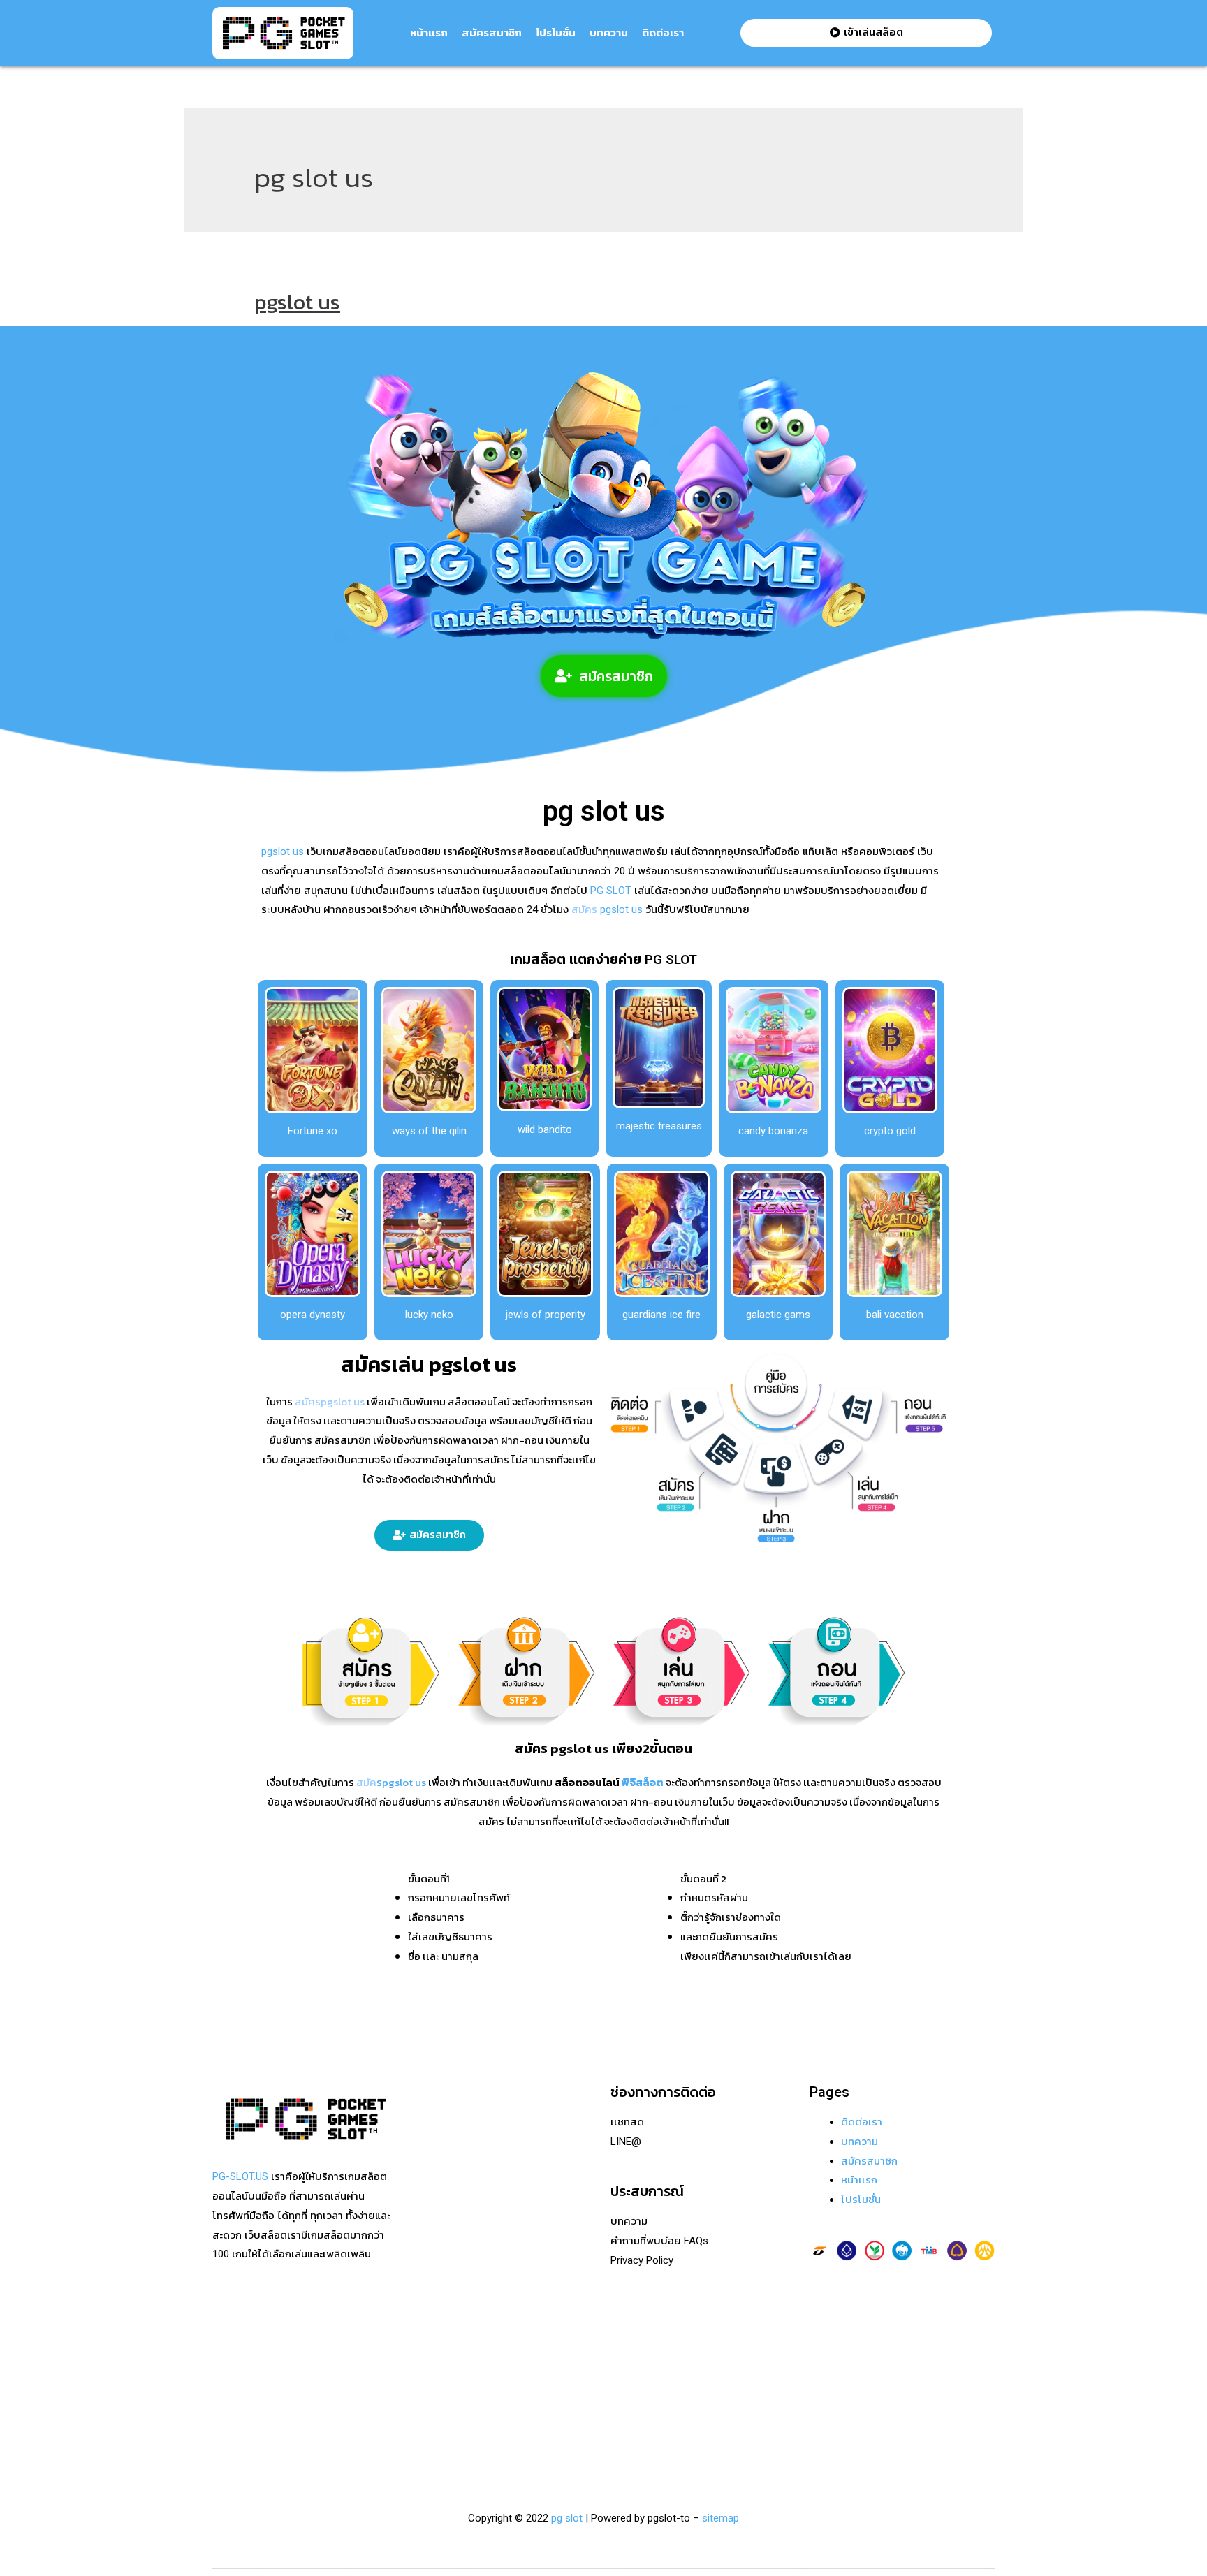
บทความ (609, 33)
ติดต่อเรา (663, 33)
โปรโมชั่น (556, 33)
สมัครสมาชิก (492, 33)
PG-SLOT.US (240, 2176)
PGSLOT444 (439, 2375)
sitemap (720, 2518)
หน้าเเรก (429, 33)
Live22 (426, 2219)
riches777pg (439, 2142)
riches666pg (439, 2161)
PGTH (425, 2414)
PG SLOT (609, 891)
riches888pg (439, 2122)
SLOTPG (431, 2394)
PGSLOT (431, 2200)
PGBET (427, 2433)
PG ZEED (432, 2355)
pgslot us (297, 302)
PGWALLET (438, 2336)
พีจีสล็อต (643, 1782)
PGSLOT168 (439, 2316)
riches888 (434, 2180)
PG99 (424, 2278)
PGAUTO (431, 2452)
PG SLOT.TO (439, 2297)
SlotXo (427, 2239)
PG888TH (433, 2258)
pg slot (567, 2518)
